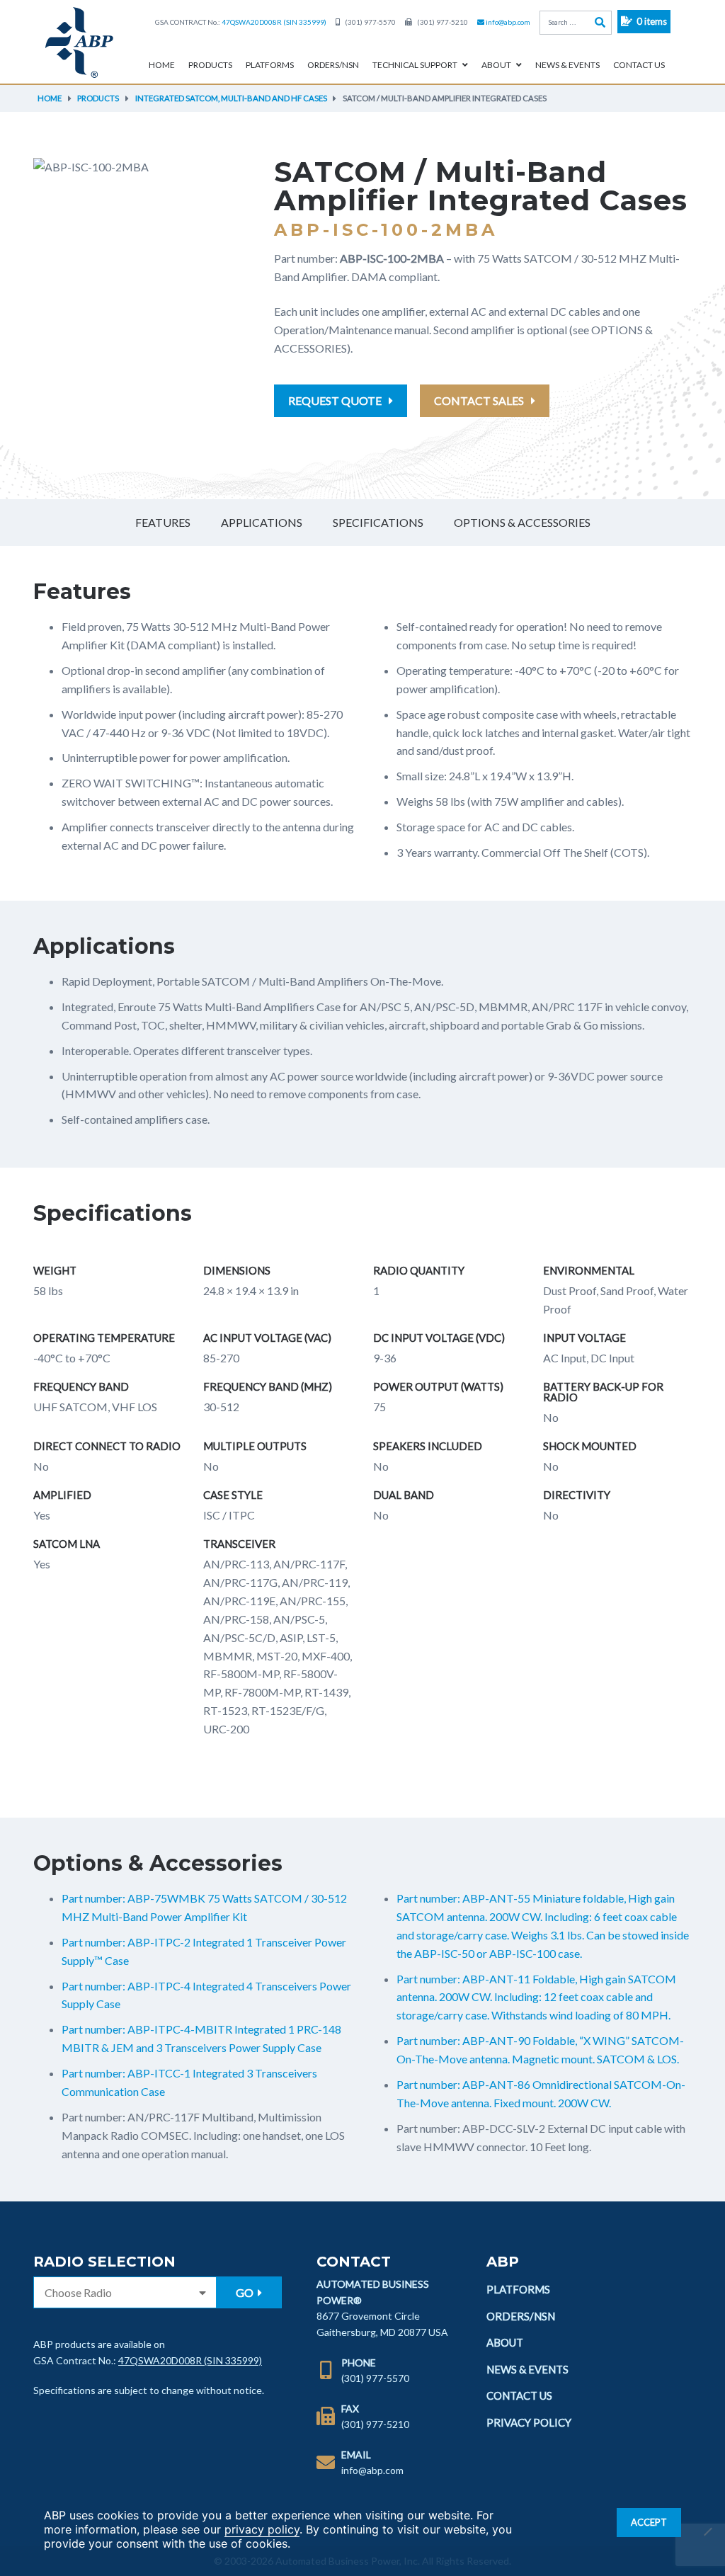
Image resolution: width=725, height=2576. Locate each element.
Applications (262, 522)
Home (162, 65)
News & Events (567, 65)
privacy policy (262, 2529)
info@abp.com (508, 22)
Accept (649, 2522)
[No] (707, 2531)
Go (246, 2292)
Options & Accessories (522, 522)
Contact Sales (479, 400)
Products (210, 65)
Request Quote (335, 400)
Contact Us (639, 65)
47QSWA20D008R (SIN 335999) (274, 22)
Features (163, 522)
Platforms (270, 65)
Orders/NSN (333, 65)
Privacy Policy (529, 2422)
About (496, 65)
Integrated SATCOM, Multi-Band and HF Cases (231, 98)
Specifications (378, 522)
